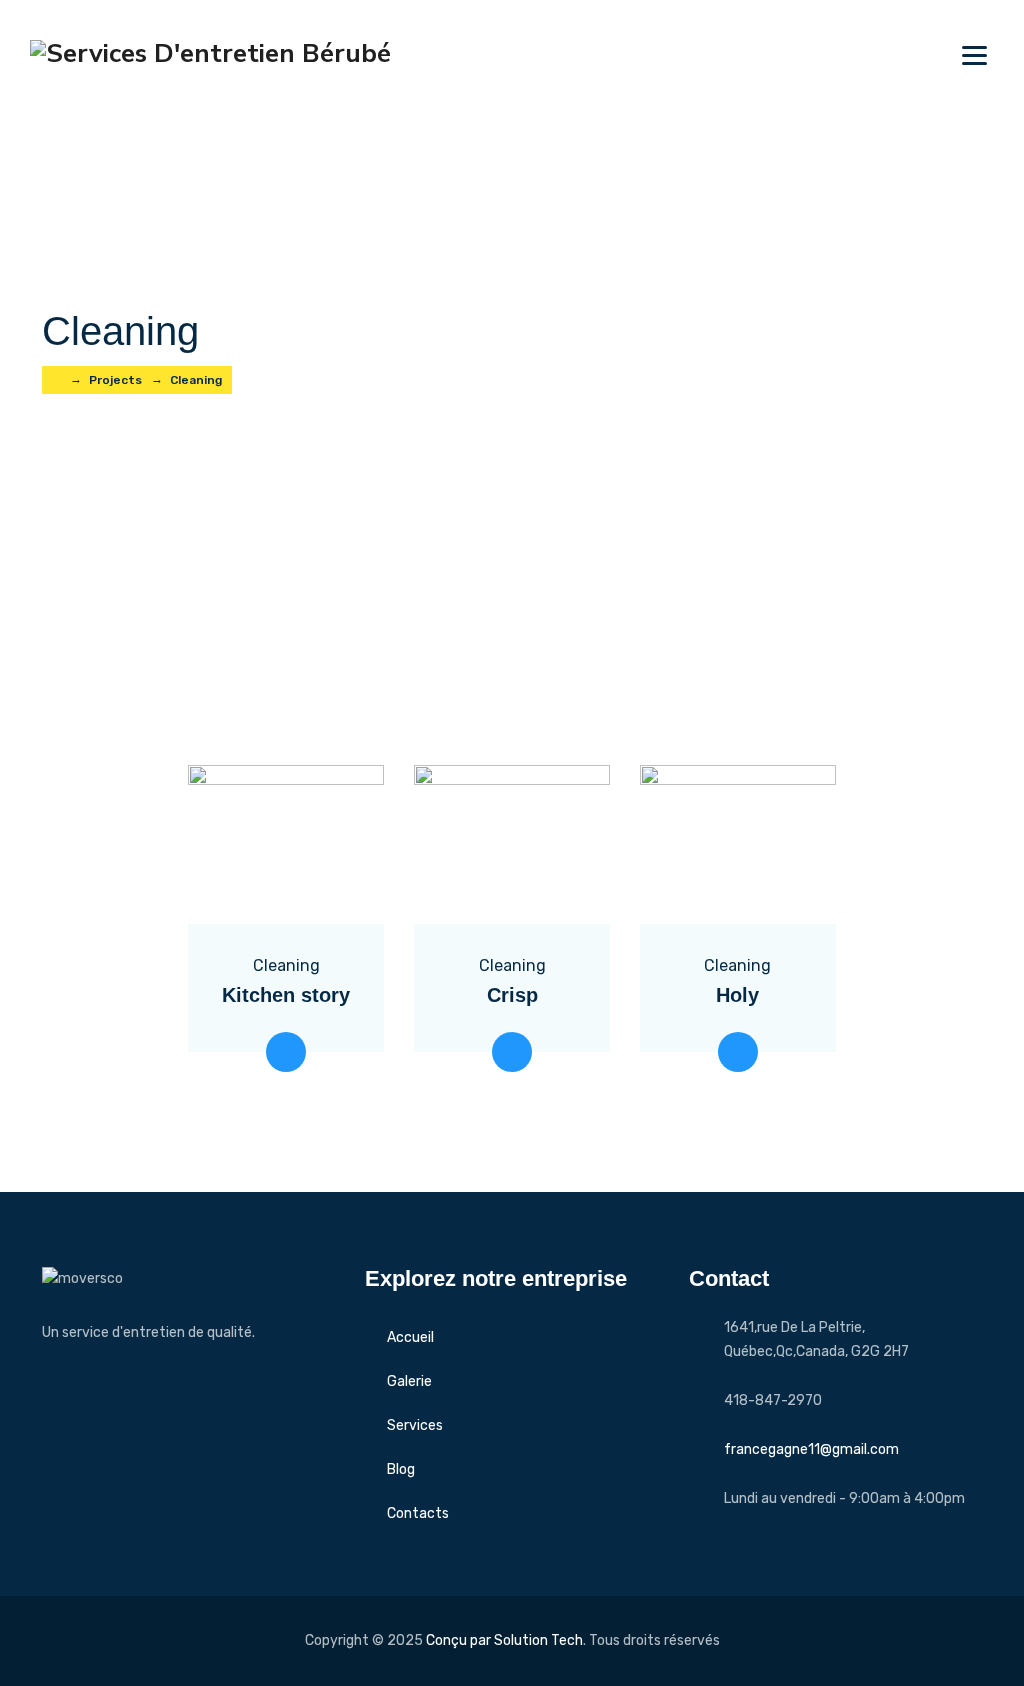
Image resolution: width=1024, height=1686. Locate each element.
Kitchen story (286, 995)
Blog (401, 1469)
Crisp (512, 995)
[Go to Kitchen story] (286, 1052)
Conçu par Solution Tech (504, 1640)
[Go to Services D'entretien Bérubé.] (56, 380)
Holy (737, 995)
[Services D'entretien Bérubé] (210, 52)
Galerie (409, 1381)
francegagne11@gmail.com (811, 1449)
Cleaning (286, 965)
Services (415, 1425)
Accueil (410, 1337)
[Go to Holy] (738, 1052)
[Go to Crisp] (512, 1052)
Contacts (418, 1513)
